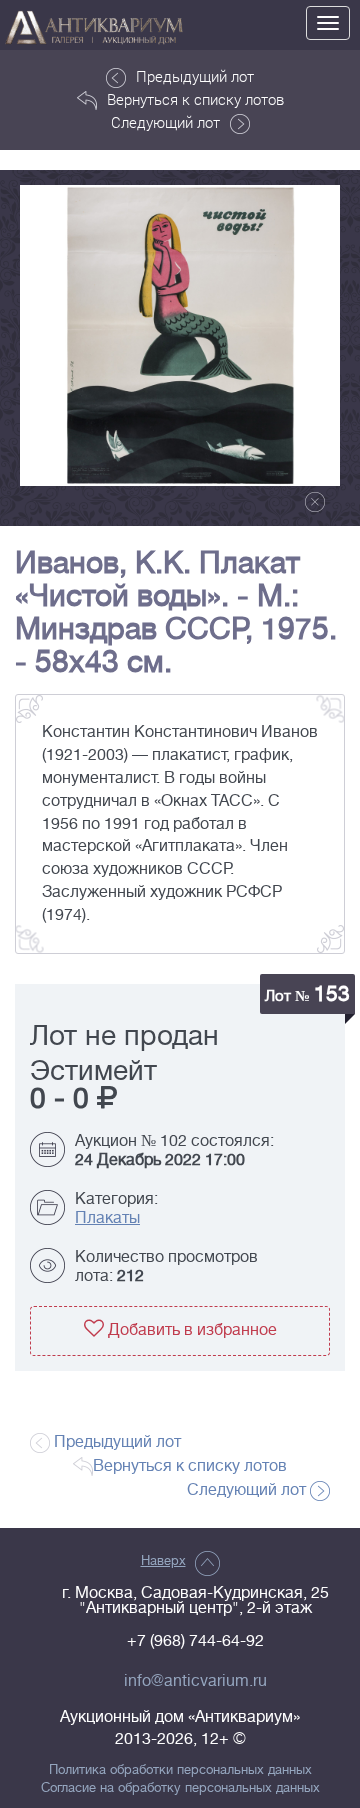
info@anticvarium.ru (195, 1681)
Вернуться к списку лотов (195, 99)
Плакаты (107, 1218)
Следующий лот (165, 122)
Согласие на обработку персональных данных (180, 1788)
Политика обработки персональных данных (180, 1770)
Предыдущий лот (195, 76)
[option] (180, 335)
